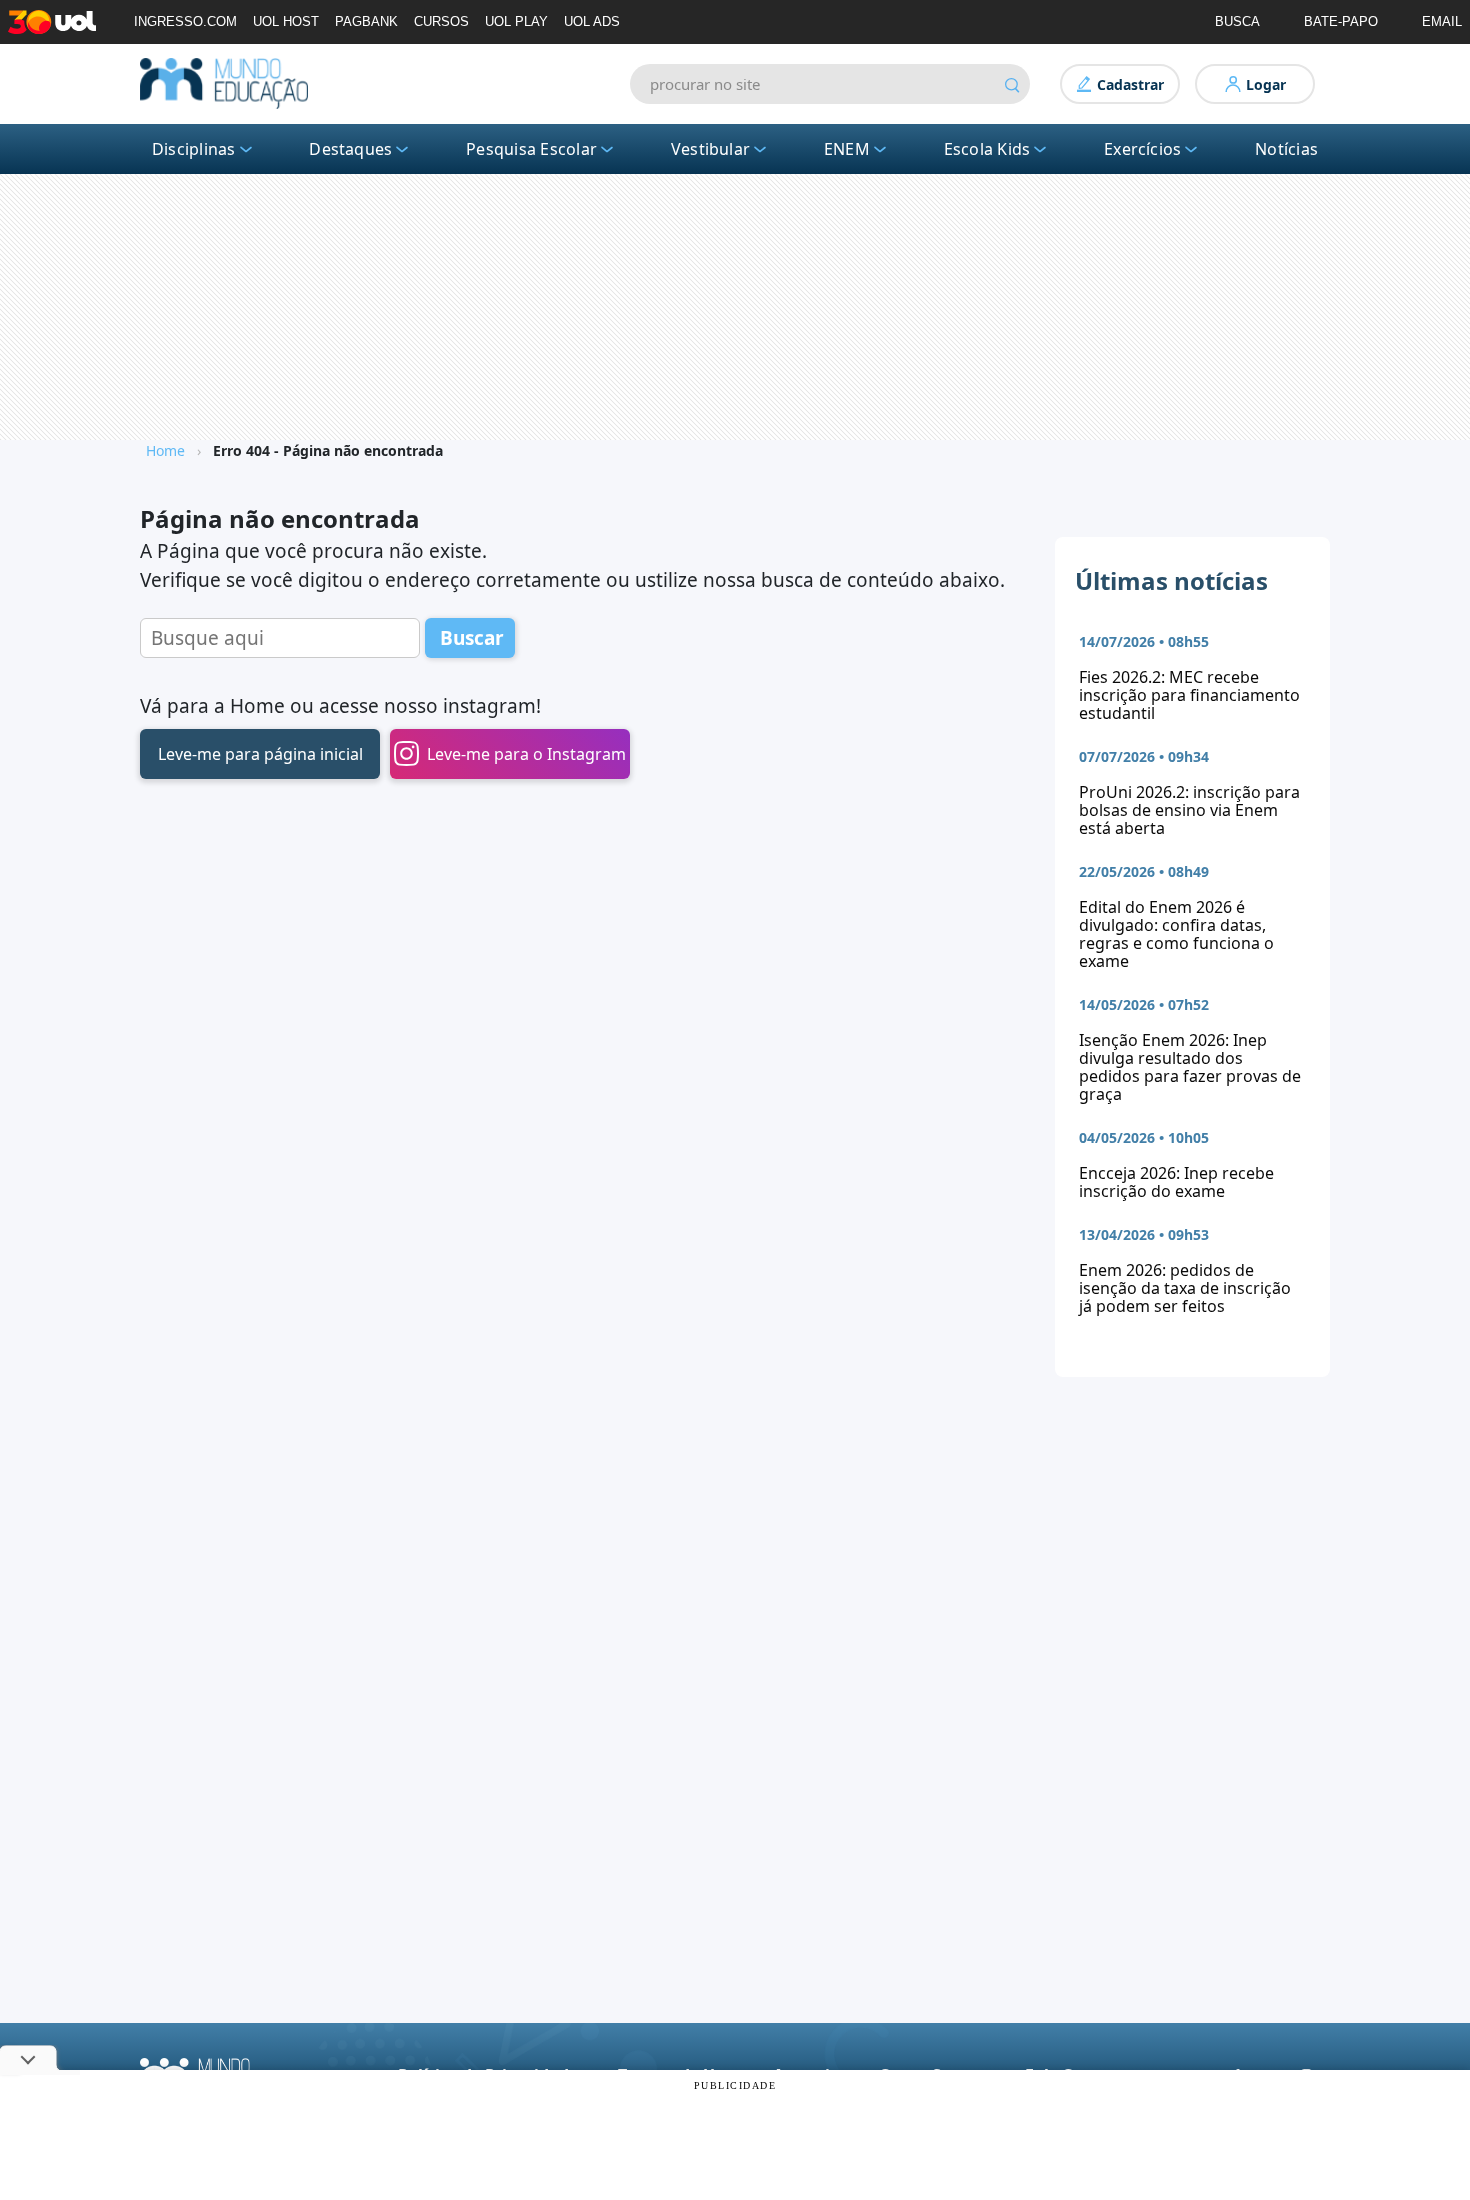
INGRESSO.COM (185, 21)
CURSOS (441, 21)
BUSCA (1237, 21)
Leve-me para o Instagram (526, 754)
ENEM (847, 149)
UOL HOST (286, 21)
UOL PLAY (516, 21)
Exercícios (1142, 149)
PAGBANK (366, 21)
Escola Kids (987, 149)
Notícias (1286, 149)
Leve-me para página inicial (260, 754)
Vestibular (710, 149)
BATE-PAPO (1341, 21)
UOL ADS (592, 21)
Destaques (350, 149)
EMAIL (1442, 21)
